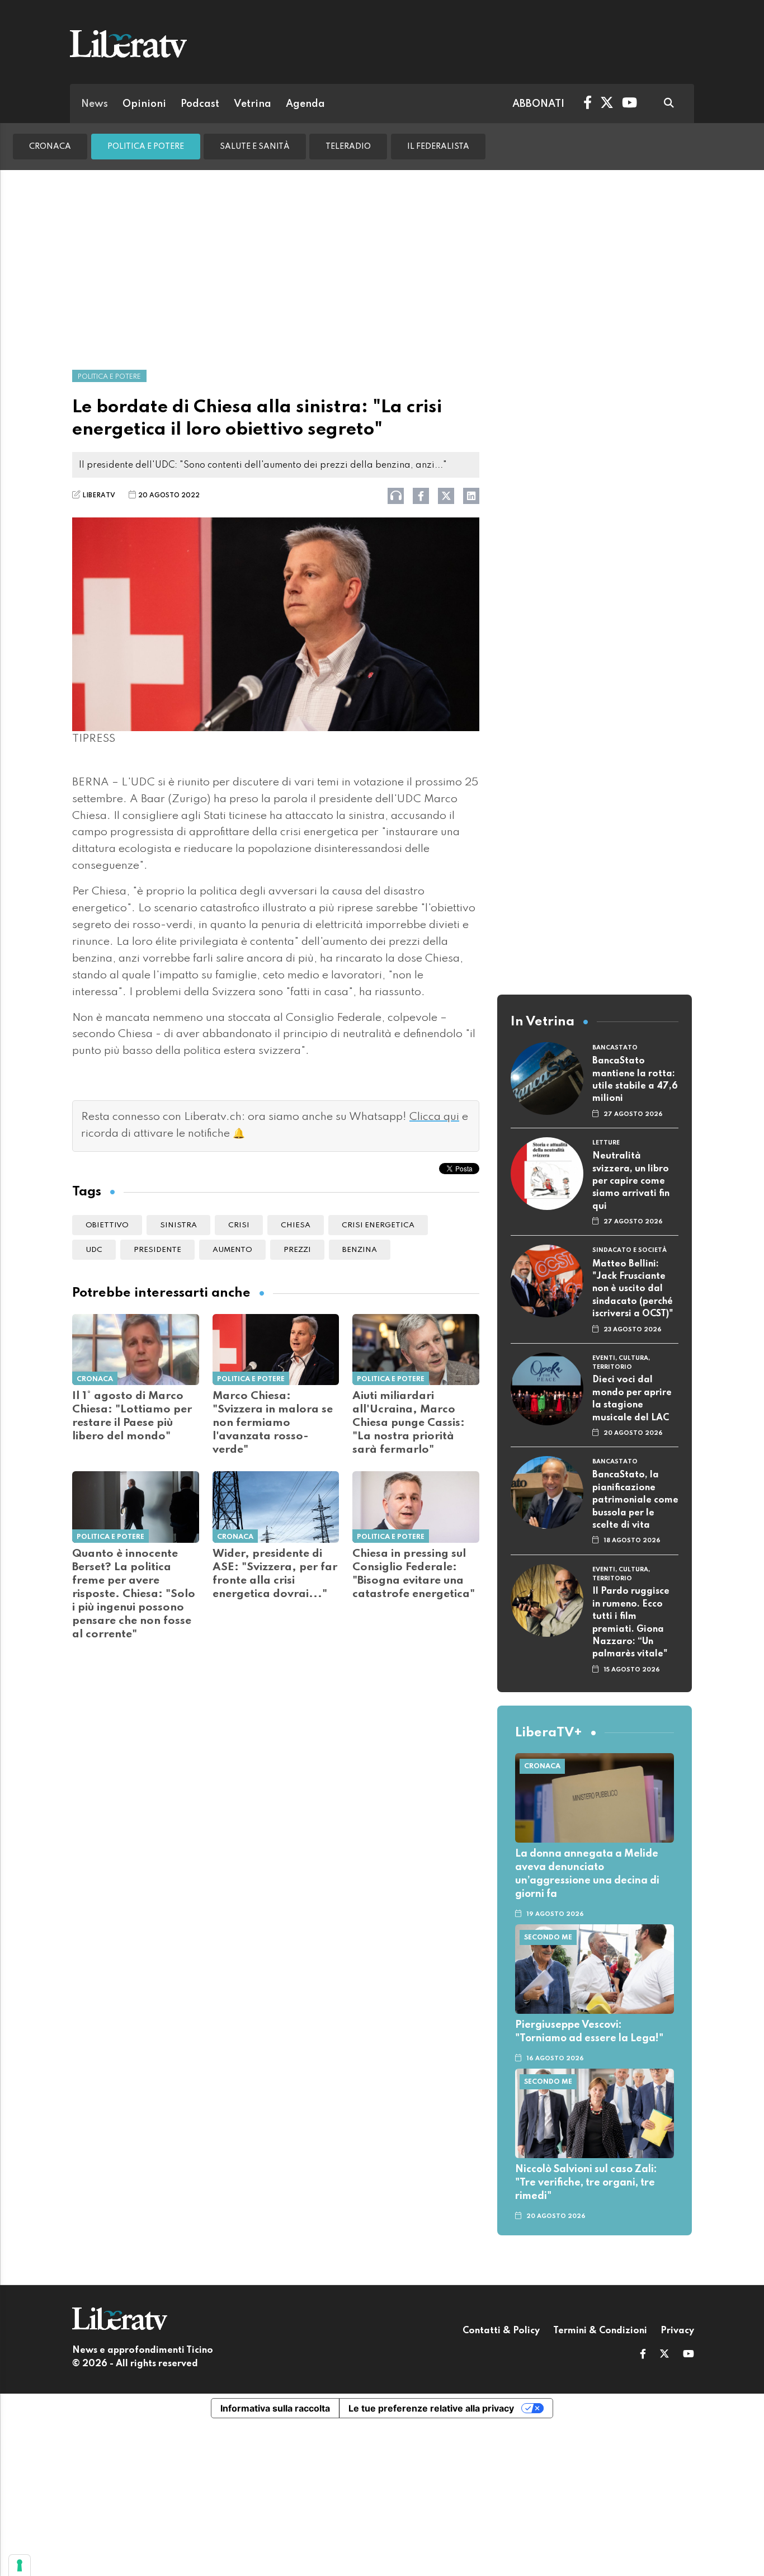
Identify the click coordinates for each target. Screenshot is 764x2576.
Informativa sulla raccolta (275, 2408)
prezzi (297, 1250)
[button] (643, 2355)
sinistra (178, 1225)
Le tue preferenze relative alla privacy (431, 2408)
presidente (157, 1250)
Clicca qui (434, 1117)
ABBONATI (538, 104)
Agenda (305, 104)
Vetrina (253, 104)
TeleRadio (348, 147)
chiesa (296, 1225)
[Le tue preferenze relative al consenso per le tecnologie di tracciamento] (20, 2565)
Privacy (677, 2331)
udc (94, 1250)
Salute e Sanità (255, 147)
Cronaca (50, 147)
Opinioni (144, 104)
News (95, 104)
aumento (232, 1250)
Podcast (200, 104)
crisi (239, 1225)
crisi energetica (378, 1225)
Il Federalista (438, 147)
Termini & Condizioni (600, 2331)
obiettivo (107, 1225)
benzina (360, 1250)
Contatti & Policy (501, 2331)
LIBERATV (99, 496)
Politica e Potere (146, 147)
